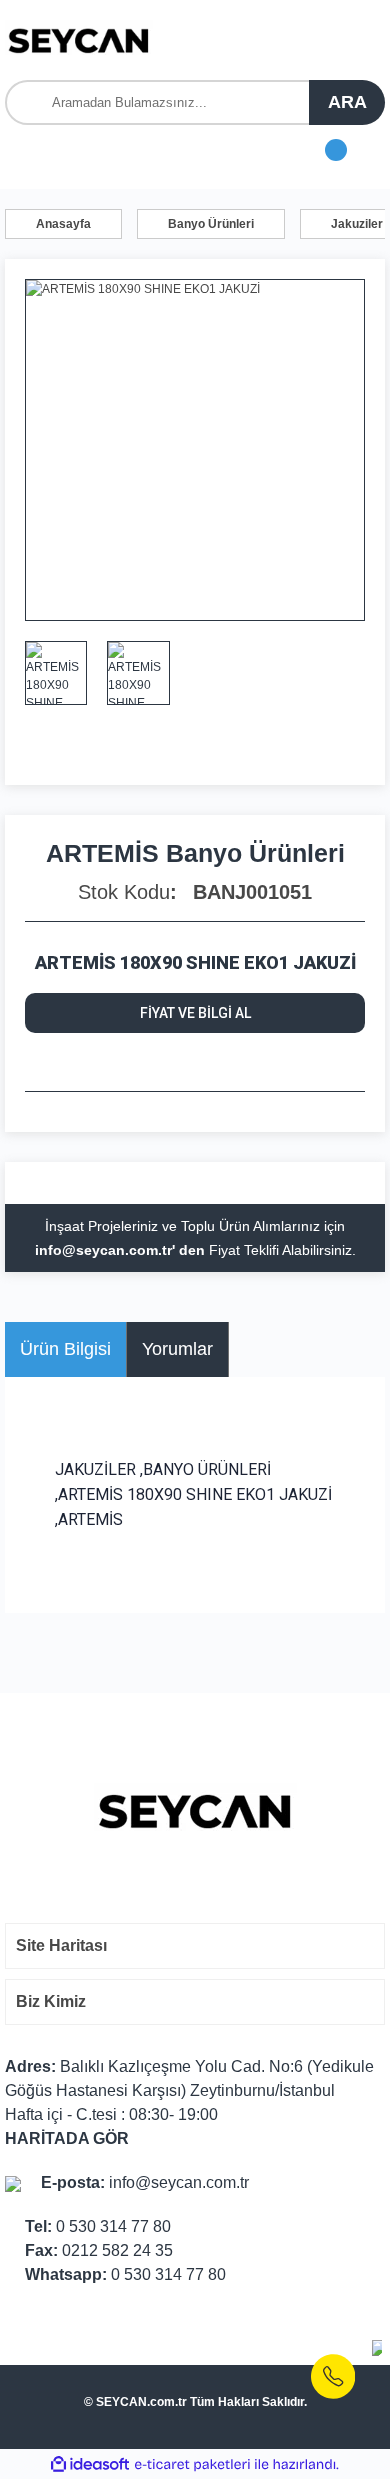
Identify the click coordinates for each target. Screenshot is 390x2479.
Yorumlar (177, 1349)
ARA (347, 102)
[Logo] (79, 40)
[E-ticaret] (192, 2464)
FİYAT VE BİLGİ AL (195, 1013)
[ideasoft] (90, 2464)
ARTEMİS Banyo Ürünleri (195, 853)
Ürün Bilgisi (65, 1349)
